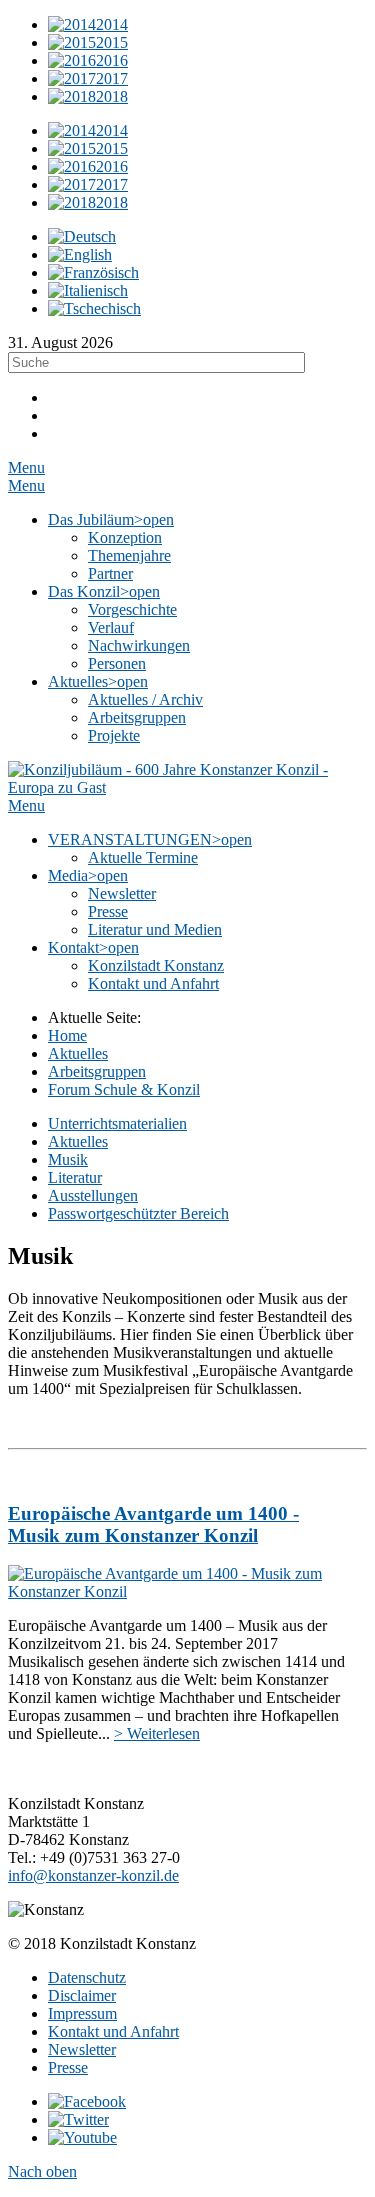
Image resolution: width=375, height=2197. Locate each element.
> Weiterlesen (157, 1733)
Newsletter (82, 2049)
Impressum (82, 2013)
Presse (68, 2067)
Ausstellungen (93, 1195)
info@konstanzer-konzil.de (93, 1875)
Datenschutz (87, 1977)
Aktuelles (78, 1141)
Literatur (75, 1177)
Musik (68, 1159)
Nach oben (42, 2171)
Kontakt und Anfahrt (113, 2031)
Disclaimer (82, 1995)
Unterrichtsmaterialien (117, 1123)
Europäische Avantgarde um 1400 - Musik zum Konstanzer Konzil (153, 1524)
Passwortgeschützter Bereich (138, 1213)
